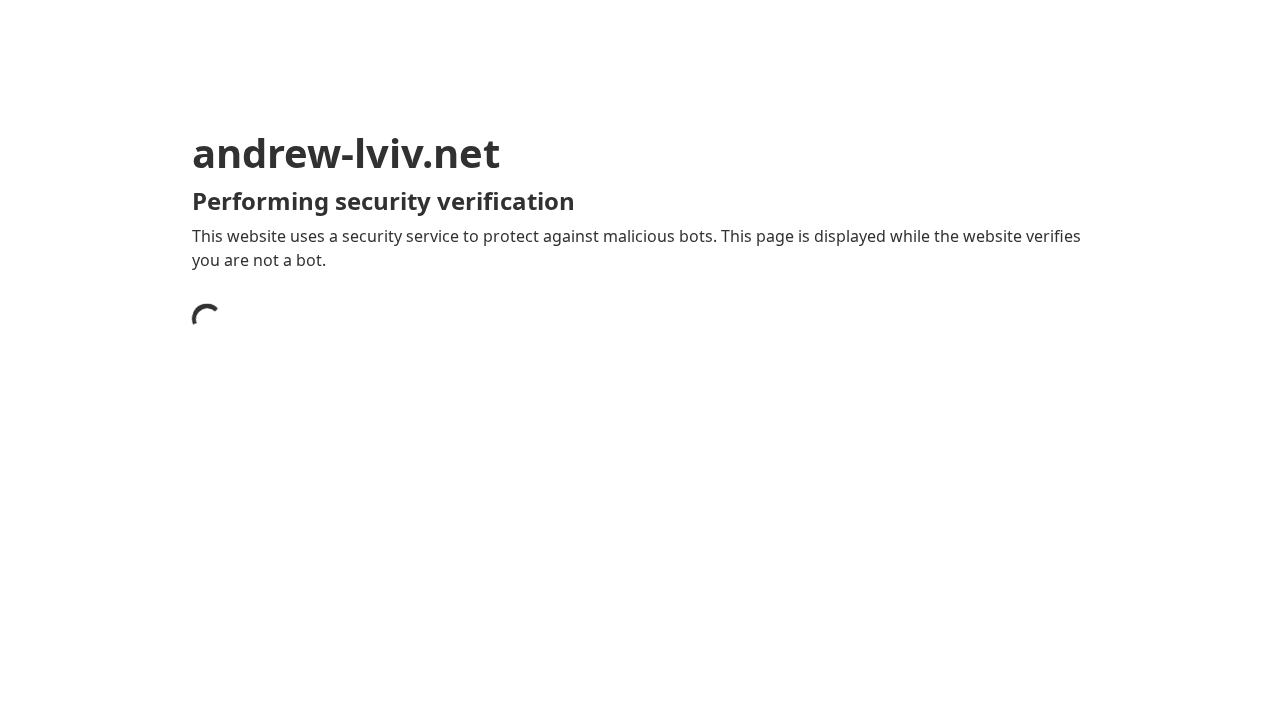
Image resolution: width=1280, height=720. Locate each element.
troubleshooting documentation (903, 590)
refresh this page (594, 558)
